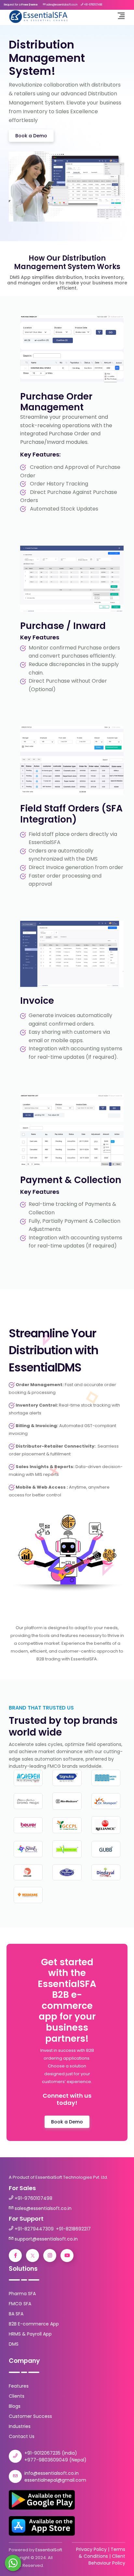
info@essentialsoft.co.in (52, 2473)
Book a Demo (31, 136)
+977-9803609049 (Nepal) (55, 2460)
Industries (20, 2426)
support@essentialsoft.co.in (46, 2239)
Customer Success (30, 2416)
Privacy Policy (91, 2549)
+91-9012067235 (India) (51, 2453)
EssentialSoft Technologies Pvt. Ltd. (72, 2177)
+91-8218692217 (73, 2229)
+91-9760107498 (33, 2198)
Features (19, 2386)
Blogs (15, 2406)
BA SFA (16, 2314)
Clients (17, 2396)
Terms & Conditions (102, 2553)
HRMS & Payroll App (30, 2334)
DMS (14, 2344)
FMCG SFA (20, 2304)
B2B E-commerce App (34, 2324)
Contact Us (22, 2436)
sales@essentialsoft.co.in (43, 2208)
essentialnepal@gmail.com (55, 2480)
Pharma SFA (22, 2294)
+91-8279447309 (34, 2229)
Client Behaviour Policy (107, 2560)
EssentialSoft (49, 2550)
